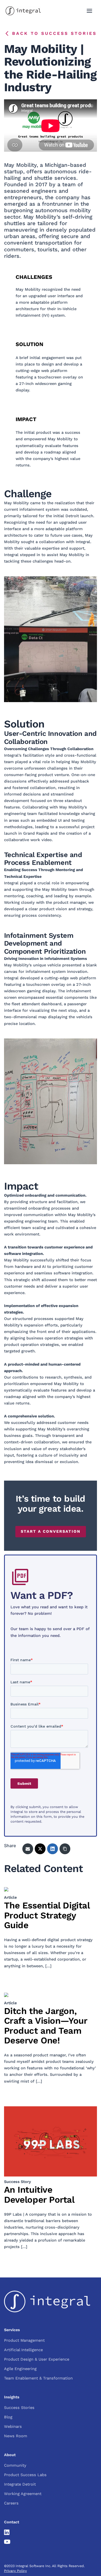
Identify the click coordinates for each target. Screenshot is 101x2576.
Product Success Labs (25, 2475)
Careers (11, 2503)
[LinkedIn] (53, 1849)
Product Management (24, 2340)
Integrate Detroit (20, 2484)
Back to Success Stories (54, 33)
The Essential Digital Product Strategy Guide (47, 1915)
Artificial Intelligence (23, 2350)
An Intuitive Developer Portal (39, 2194)
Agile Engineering (20, 2369)
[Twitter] (40, 1849)
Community (15, 2465)
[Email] (28, 1849)
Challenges (34, 277)
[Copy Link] (65, 1849)
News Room (16, 2436)
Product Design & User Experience (37, 2359)
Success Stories (19, 2408)
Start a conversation (51, 1531)
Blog (8, 2417)
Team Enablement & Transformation (38, 2378)
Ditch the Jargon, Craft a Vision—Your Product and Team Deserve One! (46, 2026)
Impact (26, 419)
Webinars (13, 2426)
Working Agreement (23, 2494)
